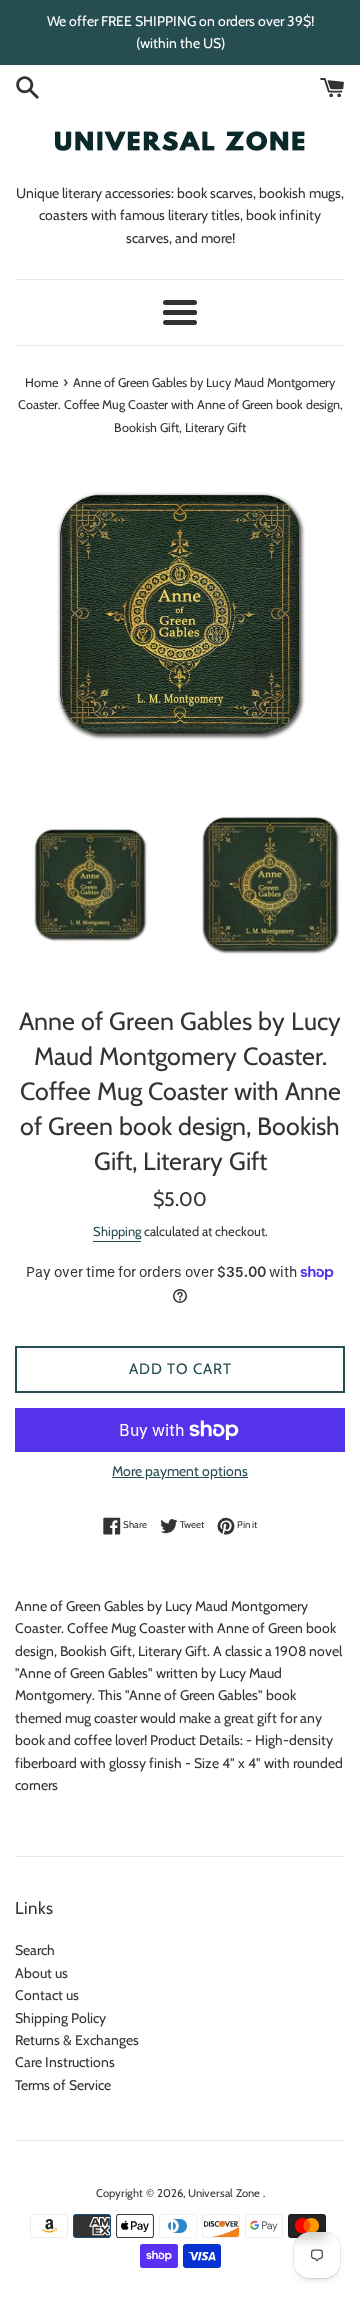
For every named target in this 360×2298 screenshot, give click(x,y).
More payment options (180, 1471)
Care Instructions (65, 2062)
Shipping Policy (60, 2018)
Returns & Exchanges (77, 2040)
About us (41, 1973)
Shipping (117, 1231)
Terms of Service (63, 2085)
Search (35, 1950)
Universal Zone (225, 2193)
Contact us (47, 1995)
